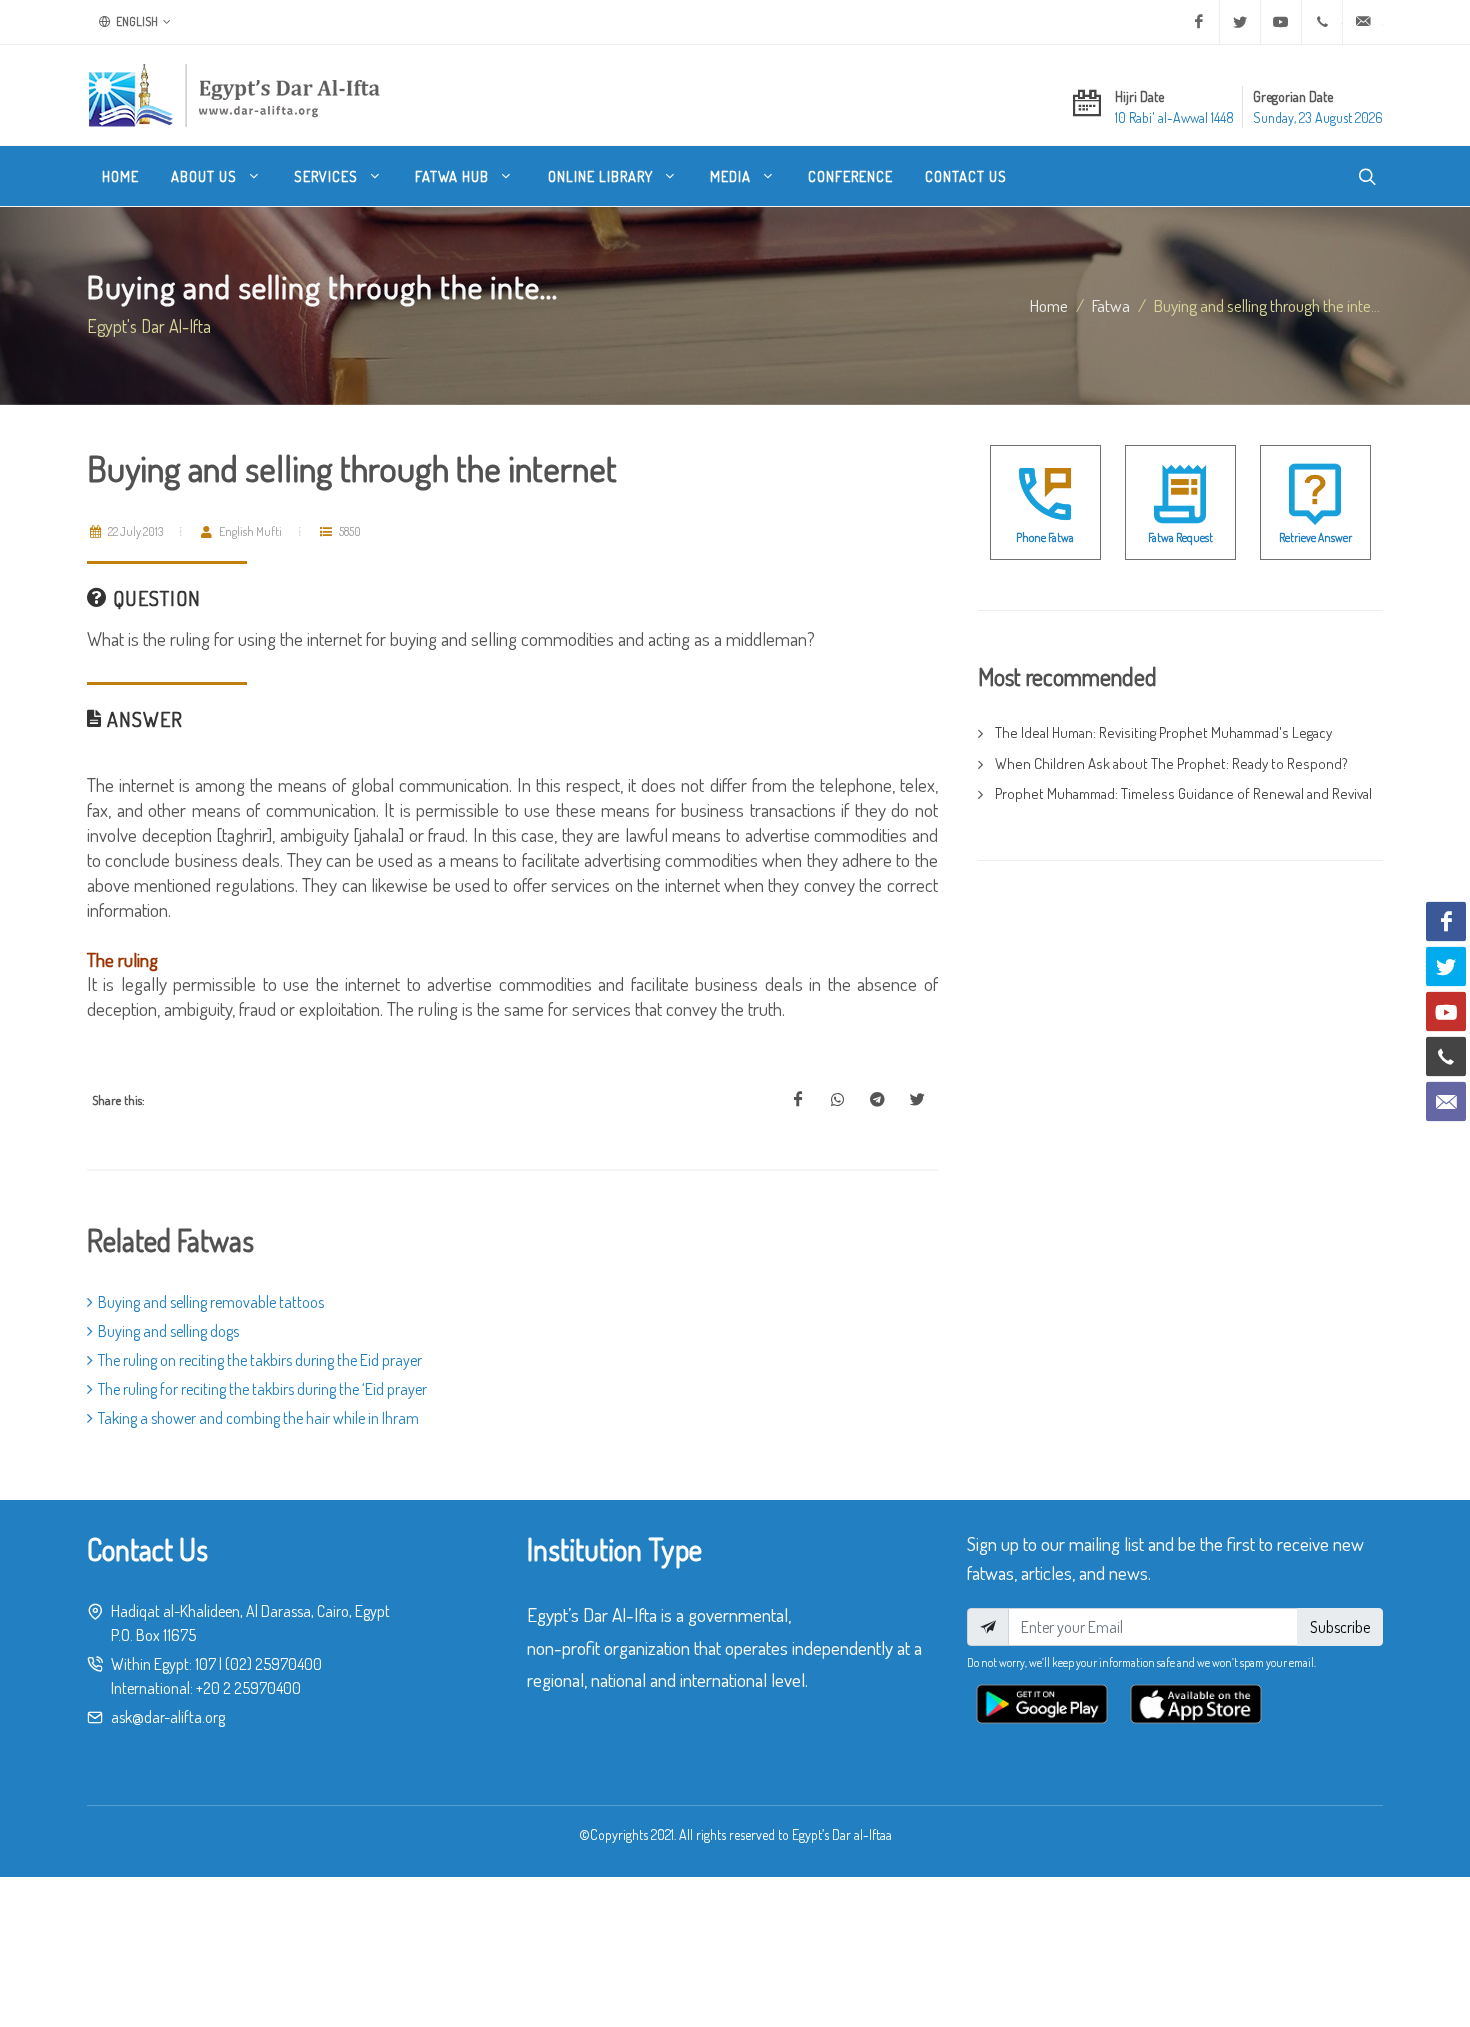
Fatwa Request (1180, 537)
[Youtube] (1281, 22)
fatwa (1111, 305)
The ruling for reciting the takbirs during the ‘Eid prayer (262, 1389)
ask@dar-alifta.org (168, 1717)
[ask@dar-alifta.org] (1363, 22)
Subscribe (1340, 1627)
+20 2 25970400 (248, 1688)
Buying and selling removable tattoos (211, 1302)
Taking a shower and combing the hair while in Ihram (258, 1418)
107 (205, 1664)
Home (1049, 305)
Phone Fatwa (1045, 537)
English (136, 21)
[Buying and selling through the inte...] (798, 1100)
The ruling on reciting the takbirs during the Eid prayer (260, 1360)
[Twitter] (1240, 22)
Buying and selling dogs (168, 1331)
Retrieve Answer (1315, 537)
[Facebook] (1199, 22)
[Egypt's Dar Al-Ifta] (234, 95)
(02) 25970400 (273, 1664)
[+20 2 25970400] (1322, 22)
